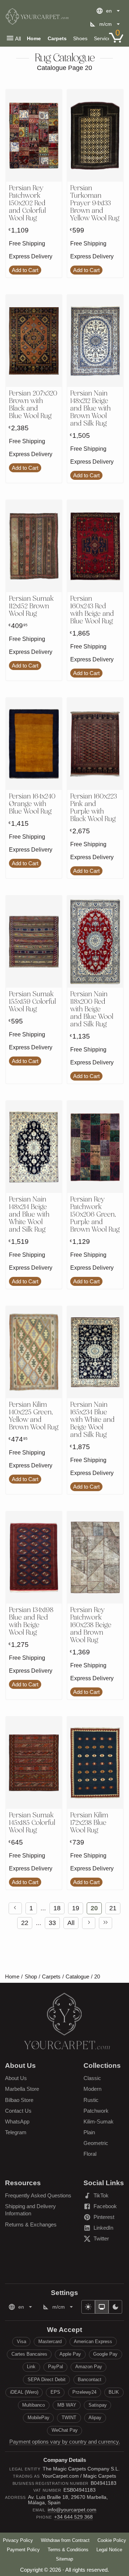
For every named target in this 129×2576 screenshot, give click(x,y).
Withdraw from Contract (65, 2540)
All (18, 39)
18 (57, 1908)
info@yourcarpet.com (72, 2510)
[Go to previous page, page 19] (15, 1908)
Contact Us (18, 2111)
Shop (31, 1977)
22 (25, 1923)
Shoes (80, 38)
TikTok (104, 2197)
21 (113, 1908)
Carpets (57, 38)
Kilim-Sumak (99, 2121)
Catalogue (77, 1977)
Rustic (91, 2100)
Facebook (104, 2207)
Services (104, 38)
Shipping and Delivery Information (30, 2210)
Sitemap (64, 2559)
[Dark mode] (115, 2307)
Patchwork (96, 2111)
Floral (90, 2154)
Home (34, 38)
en (109, 11)
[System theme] (102, 2307)
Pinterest (104, 2218)
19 (76, 1908)
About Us (16, 2078)
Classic (92, 2078)
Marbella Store (22, 2089)
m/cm (106, 24)
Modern (92, 2089)
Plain (89, 2132)
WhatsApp (17, 2121)
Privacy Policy (18, 2540)
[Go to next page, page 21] (89, 1923)
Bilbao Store (19, 2100)
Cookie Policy (112, 2540)
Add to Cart (25, 270)
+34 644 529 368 (73, 2517)
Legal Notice (109, 2550)
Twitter (104, 2240)
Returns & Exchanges (31, 2224)
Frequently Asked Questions (38, 2195)
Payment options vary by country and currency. (65, 2442)
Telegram (16, 2132)
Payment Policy (23, 2550)
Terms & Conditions (68, 2550)
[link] (15, 1908)
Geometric (96, 2143)
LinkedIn (104, 2229)
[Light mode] (88, 2307)
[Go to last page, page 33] (106, 1923)
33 (52, 1923)
